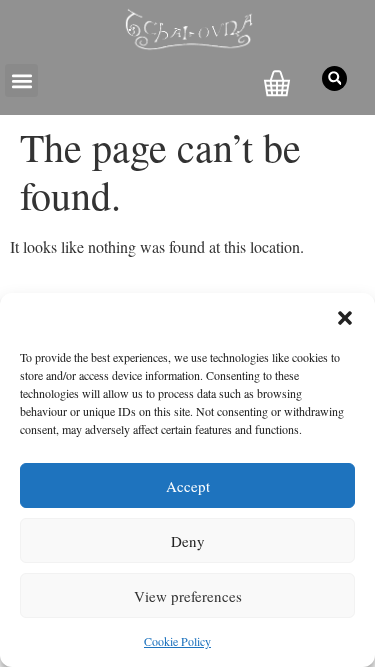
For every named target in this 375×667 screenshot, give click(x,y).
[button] (345, 318)
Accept (188, 486)
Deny (188, 541)
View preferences (188, 596)
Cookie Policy (177, 641)
